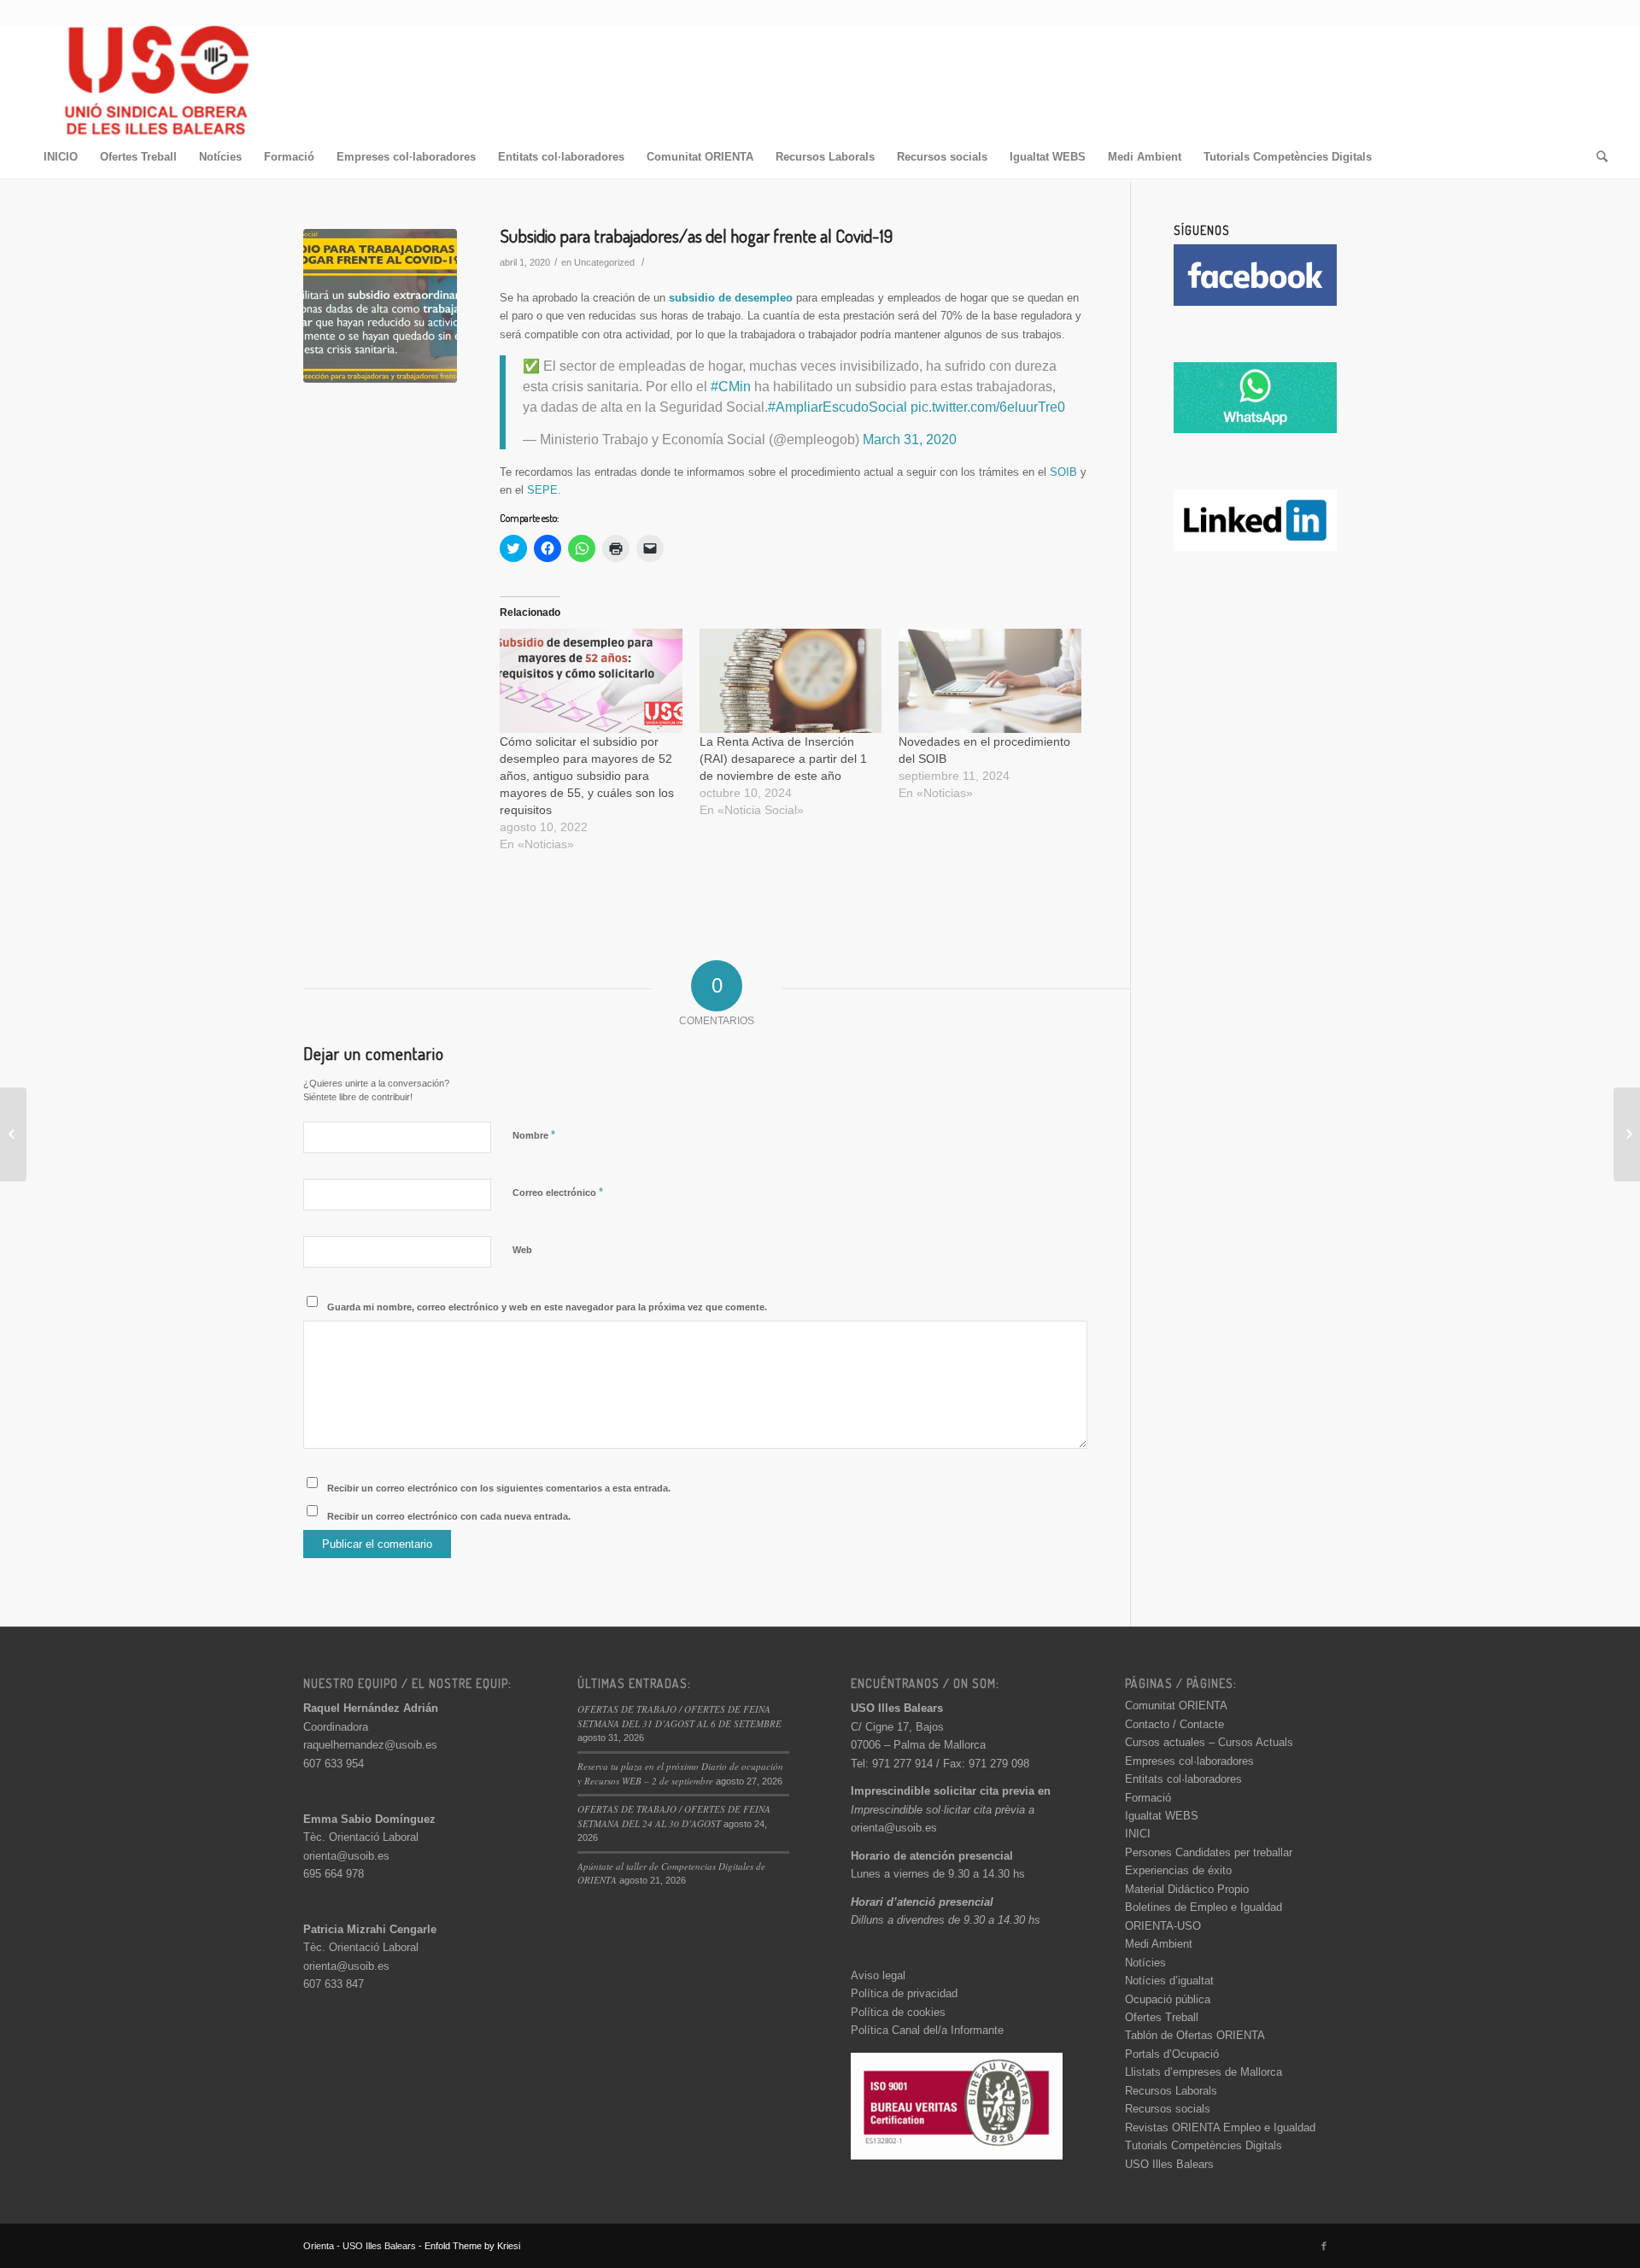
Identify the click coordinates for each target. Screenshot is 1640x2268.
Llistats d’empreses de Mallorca (1204, 2072)
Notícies (1145, 1963)
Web (522, 1250)
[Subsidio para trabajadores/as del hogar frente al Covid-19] (380, 306)
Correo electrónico (558, 1192)
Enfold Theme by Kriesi (472, 2246)
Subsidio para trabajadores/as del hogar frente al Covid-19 (696, 235)
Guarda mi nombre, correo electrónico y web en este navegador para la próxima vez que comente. (547, 1307)
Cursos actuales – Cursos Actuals (1209, 1742)
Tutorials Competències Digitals (1204, 2145)
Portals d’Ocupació (1172, 2054)
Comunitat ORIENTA (1176, 1705)
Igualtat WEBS (1162, 1816)
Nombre (534, 1135)
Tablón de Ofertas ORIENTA (1195, 2035)
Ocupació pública (1168, 1999)
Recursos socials (1168, 2109)
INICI (1138, 1834)
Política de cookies (898, 2012)
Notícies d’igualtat (1169, 1981)
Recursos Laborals (1171, 2091)
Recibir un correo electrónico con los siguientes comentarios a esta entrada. (499, 1488)
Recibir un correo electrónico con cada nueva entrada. (449, 1516)
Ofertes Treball (1162, 2017)
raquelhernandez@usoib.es (370, 1745)
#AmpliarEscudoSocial (838, 407)
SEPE (542, 490)
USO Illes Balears (1169, 2164)
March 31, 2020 (910, 439)
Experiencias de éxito (1178, 1870)
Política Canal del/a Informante (927, 2030)
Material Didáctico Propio (1187, 1889)
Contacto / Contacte (1174, 1724)
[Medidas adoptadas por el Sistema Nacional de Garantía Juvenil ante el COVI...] (13, 1134)
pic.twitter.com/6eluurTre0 (988, 407)
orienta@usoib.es (346, 1856)
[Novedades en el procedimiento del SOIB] (990, 681)
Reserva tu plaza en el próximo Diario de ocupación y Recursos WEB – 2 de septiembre (680, 1773)
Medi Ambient (1159, 1944)
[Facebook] (1324, 2246)
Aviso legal (878, 1975)
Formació (1148, 1798)
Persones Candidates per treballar (1209, 1852)
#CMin (731, 386)
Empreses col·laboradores (1189, 1761)
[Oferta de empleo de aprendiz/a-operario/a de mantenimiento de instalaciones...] (1627, 1134)
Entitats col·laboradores (1183, 1779)
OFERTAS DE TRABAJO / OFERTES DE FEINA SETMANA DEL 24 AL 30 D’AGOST (674, 1816)
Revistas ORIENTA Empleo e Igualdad (1220, 2127)
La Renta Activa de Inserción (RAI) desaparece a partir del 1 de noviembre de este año (783, 759)
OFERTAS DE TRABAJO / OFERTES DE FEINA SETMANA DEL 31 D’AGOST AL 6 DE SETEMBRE (679, 1716)
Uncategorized (604, 262)
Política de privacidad (904, 1993)
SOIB (1063, 472)
